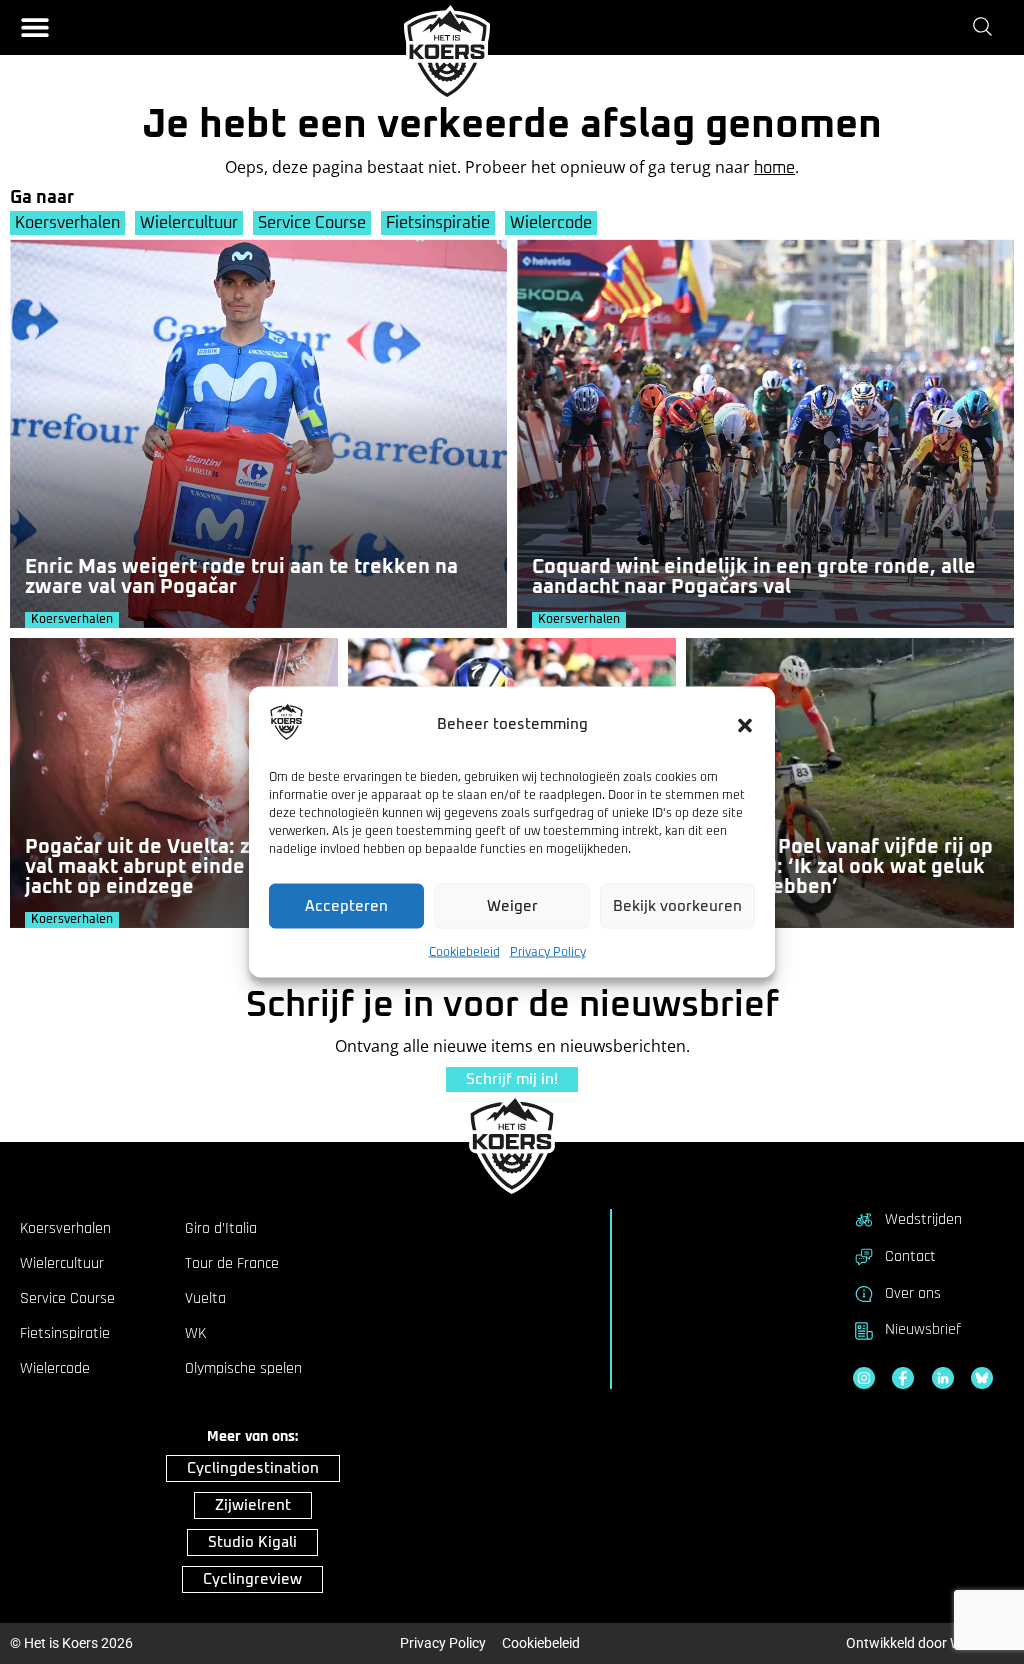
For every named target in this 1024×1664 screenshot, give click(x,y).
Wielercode (551, 223)
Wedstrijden (923, 1219)
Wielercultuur (189, 223)
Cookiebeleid (464, 953)
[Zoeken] (986, 27)
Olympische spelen (243, 1369)
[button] (745, 725)
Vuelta (205, 1299)
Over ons (913, 1293)
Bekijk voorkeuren (677, 905)
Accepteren (346, 905)
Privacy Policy (548, 953)
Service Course (312, 223)
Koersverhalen (67, 223)
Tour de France (232, 1264)
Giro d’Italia (221, 1229)
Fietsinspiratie (438, 223)
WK (195, 1334)
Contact (910, 1256)
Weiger (512, 905)
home (774, 168)
